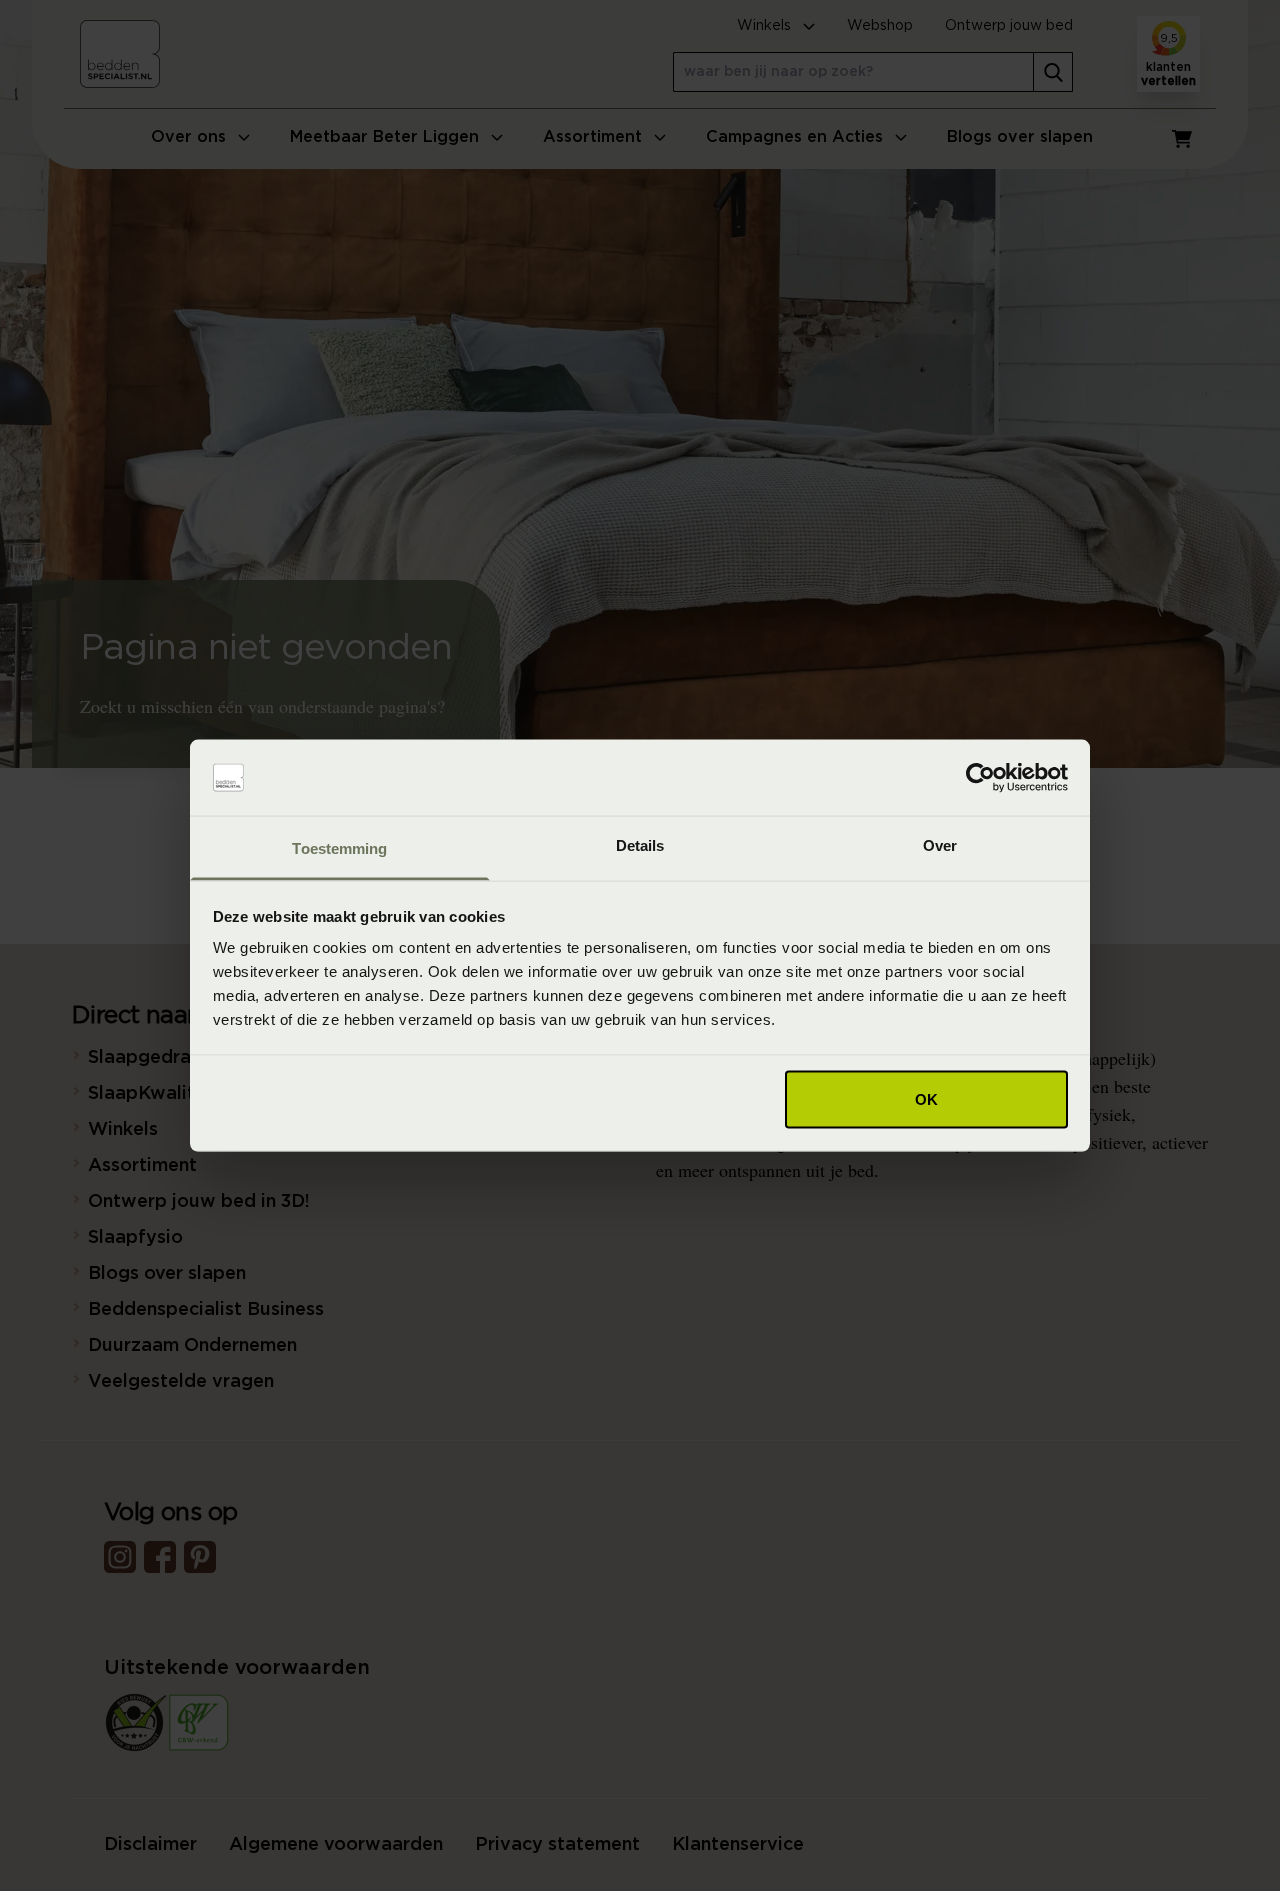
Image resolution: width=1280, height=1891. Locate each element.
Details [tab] (640, 845)
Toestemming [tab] (339, 848)
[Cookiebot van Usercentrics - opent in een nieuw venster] (980, 778)
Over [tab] (940, 845)
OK (926, 1098)
